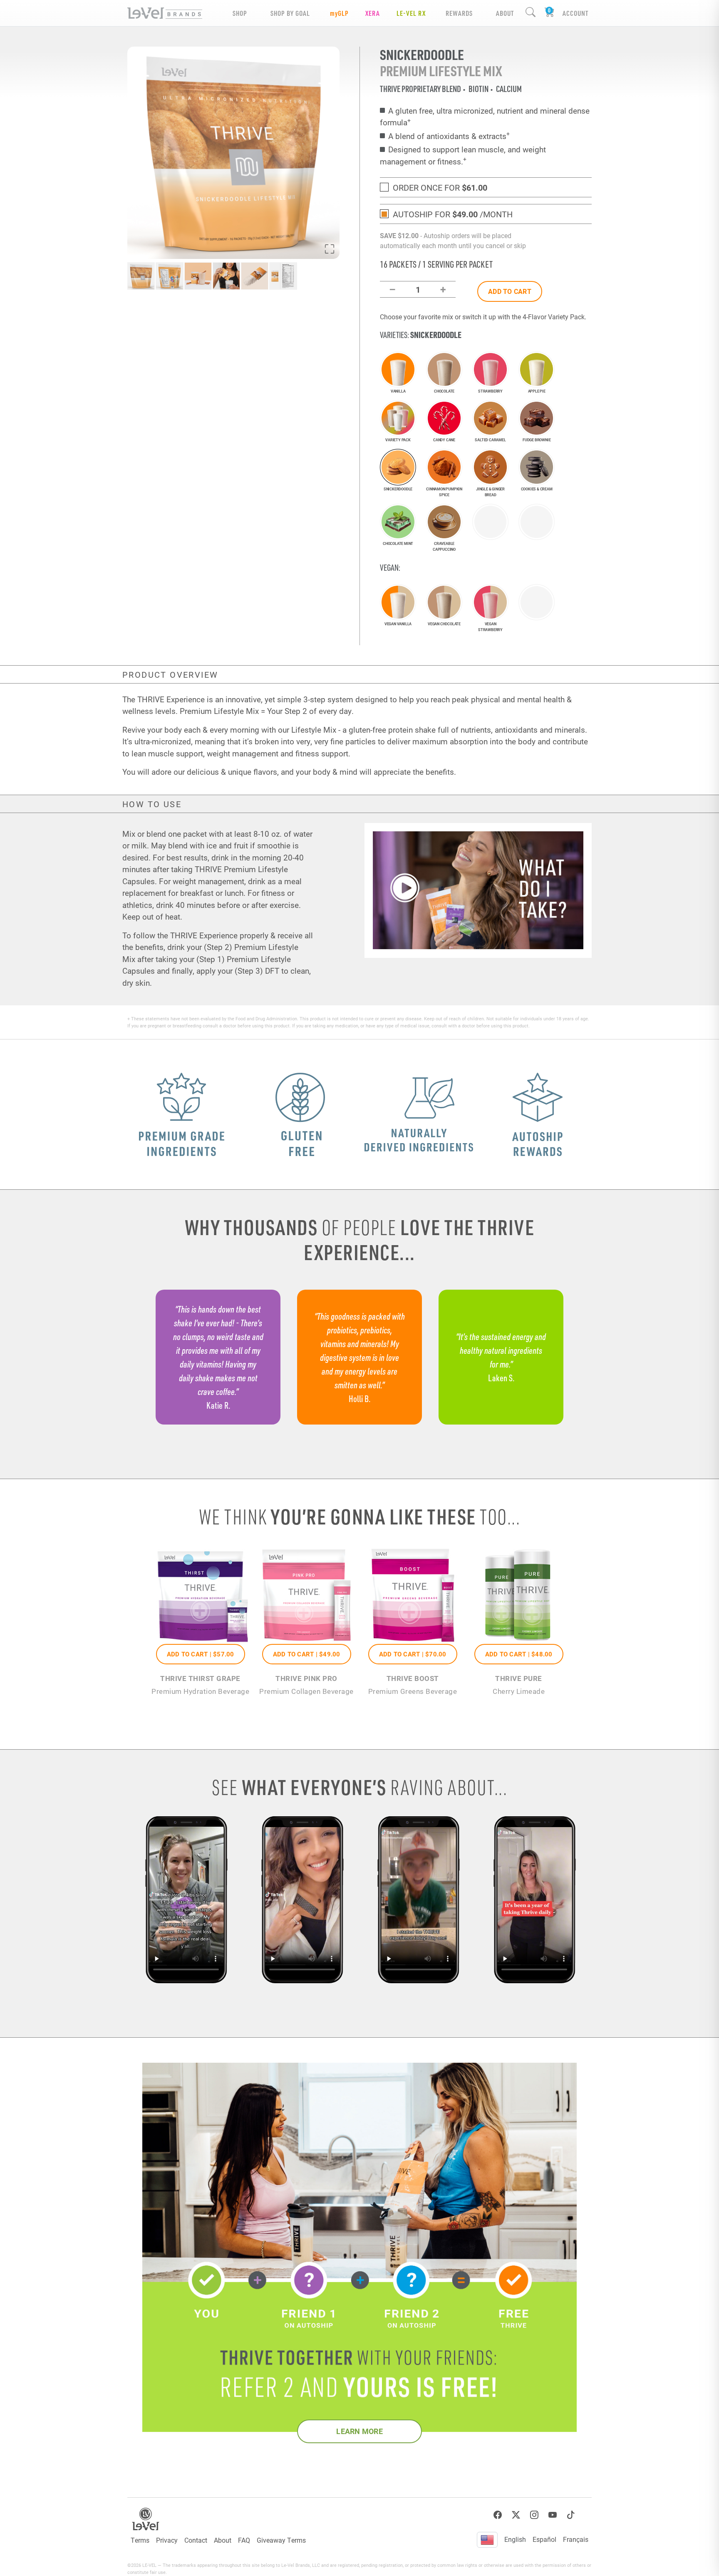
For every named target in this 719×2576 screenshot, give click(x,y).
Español (544, 2539)
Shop (240, 13)
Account (575, 13)
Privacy (167, 2540)
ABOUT (505, 13)
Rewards (459, 13)
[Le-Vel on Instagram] (534, 2515)
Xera (373, 13)
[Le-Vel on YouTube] (553, 2515)
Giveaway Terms (281, 2540)
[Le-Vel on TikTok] (571, 2515)
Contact (196, 2540)
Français (576, 2539)
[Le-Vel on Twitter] (516, 2515)
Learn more (359, 2431)
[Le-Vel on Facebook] (498, 2515)
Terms (140, 2540)
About (223, 2540)
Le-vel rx (411, 13)
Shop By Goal (290, 13)
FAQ (244, 2540)
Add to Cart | (201, 1654)
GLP (339, 13)
